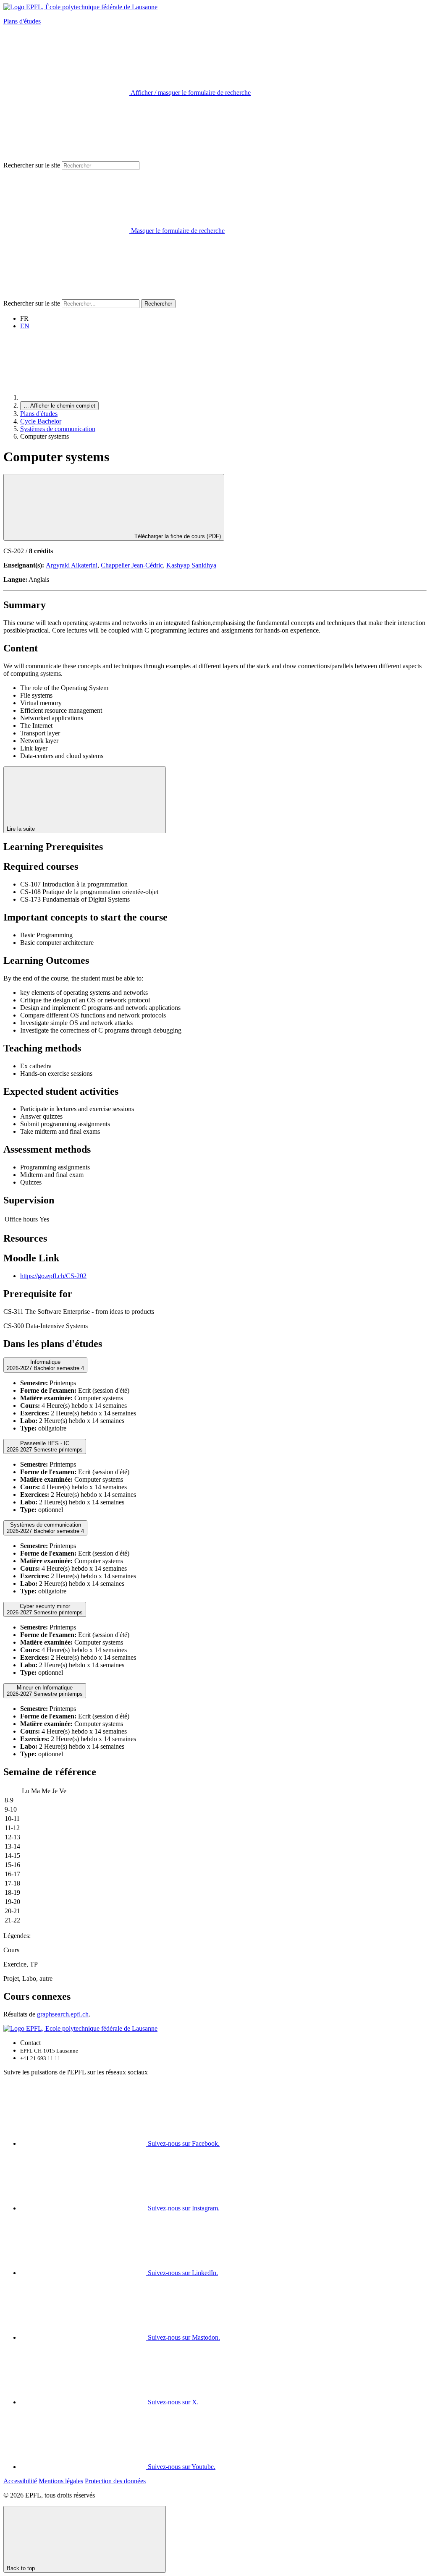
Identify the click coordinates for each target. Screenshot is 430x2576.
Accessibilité (20, 2481)
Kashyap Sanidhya (191, 565)
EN (25, 326)
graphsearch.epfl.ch (63, 2014)
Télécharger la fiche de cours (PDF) (177, 536)
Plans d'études (22, 21)
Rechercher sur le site (32, 165)
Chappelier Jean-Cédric (132, 565)
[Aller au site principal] (83, 397)
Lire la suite (22, 829)
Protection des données (115, 2481)
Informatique (45, 1365)
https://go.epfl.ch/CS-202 (53, 1276)
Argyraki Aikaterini (72, 565)
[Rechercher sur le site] (66, 295)
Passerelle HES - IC (45, 1446)
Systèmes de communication (58, 429)
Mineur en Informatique (45, 1691)
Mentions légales (61, 2481)
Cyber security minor (45, 1609)
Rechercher (158, 304)
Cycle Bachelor (41, 421)
